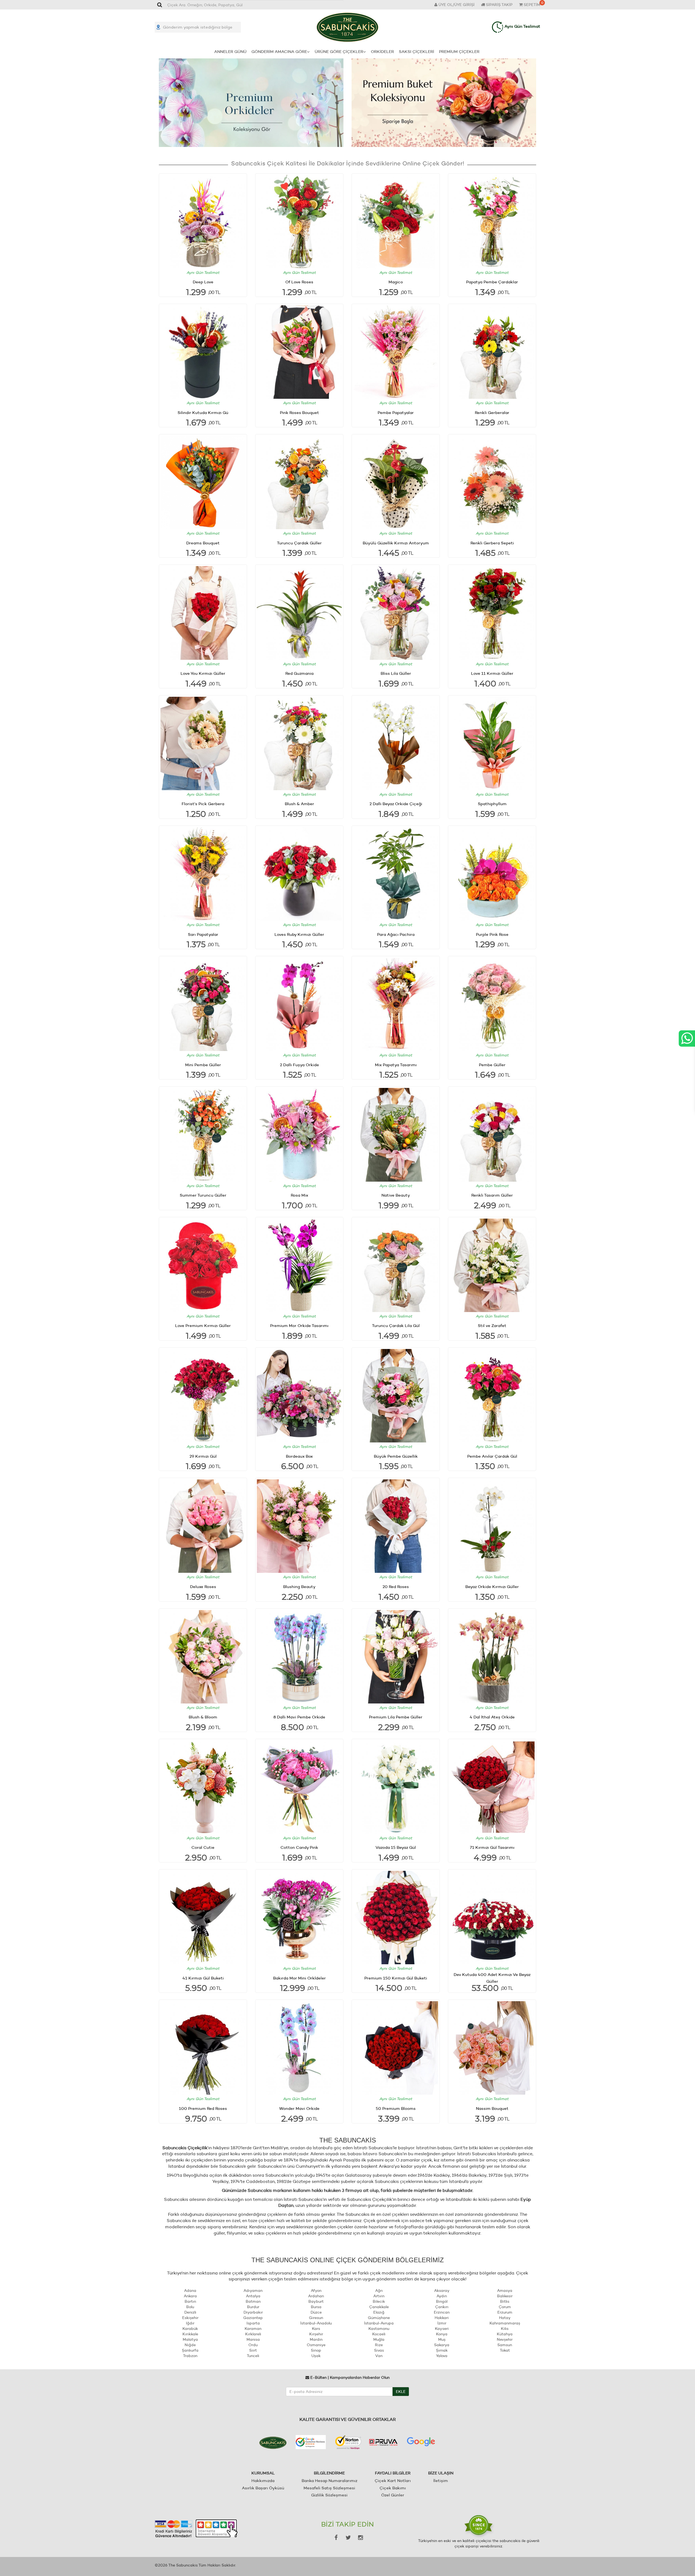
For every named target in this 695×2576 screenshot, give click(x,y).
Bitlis (505, 2301)
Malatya (190, 2339)
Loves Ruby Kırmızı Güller (299, 934)
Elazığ (379, 2312)
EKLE (401, 2392)
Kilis (505, 2329)
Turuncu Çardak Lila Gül (396, 1325)
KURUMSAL (263, 2473)
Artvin (379, 2296)
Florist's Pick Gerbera (203, 804)
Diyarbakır (253, 2312)
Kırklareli (253, 2334)
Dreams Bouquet (203, 543)
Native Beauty (396, 1195)
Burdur (253, 2307)
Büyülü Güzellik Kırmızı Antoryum (396, 543)
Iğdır (190, 2323)
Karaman (253, 2329)
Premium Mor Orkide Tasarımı (299, 1325)
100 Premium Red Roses (203, 2108)
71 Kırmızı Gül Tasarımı (492, 1847)
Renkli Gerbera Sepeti (492, 543)
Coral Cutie (203, 1847)
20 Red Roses (396, 1587)
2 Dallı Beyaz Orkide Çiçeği (396, 804)
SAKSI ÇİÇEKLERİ (416, 51)
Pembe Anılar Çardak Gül (492, 1456)
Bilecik (379, 2301)
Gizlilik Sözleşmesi (329, 2495)
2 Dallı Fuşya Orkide (299, 1065)
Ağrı (379, 2291)
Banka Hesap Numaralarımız (329, 2481)
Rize (379, 2345)
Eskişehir (190, 2318)
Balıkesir (505, 2296)
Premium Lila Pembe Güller (396, 1717)
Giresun (316, 2318)
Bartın (190, 2301)
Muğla (379, 2339)
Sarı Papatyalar (203, 934)
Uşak (316, 2356)
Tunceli (253, 2356)
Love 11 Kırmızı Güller (492, 673)
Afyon (316, 2291)
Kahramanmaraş (505, 2323)
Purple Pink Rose (492, 934)
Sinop (316, 2350)
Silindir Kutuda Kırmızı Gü (203, 412)
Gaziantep (253, 2318)
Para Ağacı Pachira (396, 934)
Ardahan (316, 2296)
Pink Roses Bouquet (299, 412)
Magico (396, 282)
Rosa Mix (299, 1195)
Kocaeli (379, 2334)
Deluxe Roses (203, 1587)
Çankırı (442, 2307)
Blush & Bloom (203, 1717)
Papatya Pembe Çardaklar (492, 282)
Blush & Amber (299, 804)
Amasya (505, 2291)
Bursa (316, 2307)
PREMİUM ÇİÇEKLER (459, 51)
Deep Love (203, 282)
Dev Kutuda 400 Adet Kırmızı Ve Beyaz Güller (492, 1978)
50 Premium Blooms (396, 2108)
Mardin (316, 2339)
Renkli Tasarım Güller (492, 1195)
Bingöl (442, 2301)
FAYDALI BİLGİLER (393, 2473)
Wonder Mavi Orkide (299, 2108)
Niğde (190, 2345)
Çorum (505, 2307)
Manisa (253, 2339)
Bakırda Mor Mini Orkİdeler (299, 1978)
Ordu (253, 2345)
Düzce (316, 2312)
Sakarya (442, 2345)
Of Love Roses (299, 282)
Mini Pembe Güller (203, 1065)
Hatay (505, 2318)
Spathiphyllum (492, 804)
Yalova (442, 2356)
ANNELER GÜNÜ (230, 51)
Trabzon (190, 2356)
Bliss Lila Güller (396, 673)
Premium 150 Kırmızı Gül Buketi (396, 1978)
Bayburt (316, 2301)
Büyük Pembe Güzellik (396, 1456)
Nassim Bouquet (492, 2108)
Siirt (253, 2350)
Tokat (505, 2350)
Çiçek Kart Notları (393, 2481)
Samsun (505, 2345)
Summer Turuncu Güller (203, 1195)
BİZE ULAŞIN (441, 2473)
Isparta (253, 2323)
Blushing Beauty (299, 1587)
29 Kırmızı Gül (203, 1456)
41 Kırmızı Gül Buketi (203, 1978)
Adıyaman (253, 2291)
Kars (316, 2329)
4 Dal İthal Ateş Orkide (492, 1717)
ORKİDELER (382, 51)
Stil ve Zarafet (492, 1325)
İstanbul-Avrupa (379, 2323)
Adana (190, 2291)
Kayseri (442, 2329)
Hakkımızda (263, 2481)
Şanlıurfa (190, 2350)
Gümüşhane (379, 2318)
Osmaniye (316, 2345)
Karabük (190, 2329)
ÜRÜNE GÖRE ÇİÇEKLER (339, 51)
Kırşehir (316, 2334)
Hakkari (442, 2318)
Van (379, 2356)
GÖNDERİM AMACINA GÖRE (279, 51)
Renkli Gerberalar (492, 412)
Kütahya (505, 2334)
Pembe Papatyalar (396, 412)
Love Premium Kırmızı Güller (203, 1325)
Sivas (379, 2350)
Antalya (253, 2296)
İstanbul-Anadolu (316, 2323)
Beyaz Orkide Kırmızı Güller (492, 1587)
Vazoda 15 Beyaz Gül (396, 1847)
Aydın (442, 2296)
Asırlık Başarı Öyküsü (263, 2488)
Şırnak (442, 2350)
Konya (442, 2334)
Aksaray (442, 2291)
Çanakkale (379, 2307)
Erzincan (442, 2312)
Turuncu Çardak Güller (299, 543)
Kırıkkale (190, 2334)
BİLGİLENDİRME (329, 2473)
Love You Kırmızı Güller (203, 673)
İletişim (441, 2481)
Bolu (190, 2307)
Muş (442, 2339)
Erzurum (505, 2312)
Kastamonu (379, 2329)
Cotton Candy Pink (299, 1847)
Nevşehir (505, 2339)
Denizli (190, 2312)
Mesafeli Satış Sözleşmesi (329, 2488)
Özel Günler (393, 2495)
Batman (253, 2301)
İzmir (442, 2323)
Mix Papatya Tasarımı (396, 1065)
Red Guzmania (299, 673)
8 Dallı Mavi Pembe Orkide (299, 1717)
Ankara (190, 2296)
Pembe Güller (492, 1065)
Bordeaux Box (299, 1456)
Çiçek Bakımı (393, 2488)
